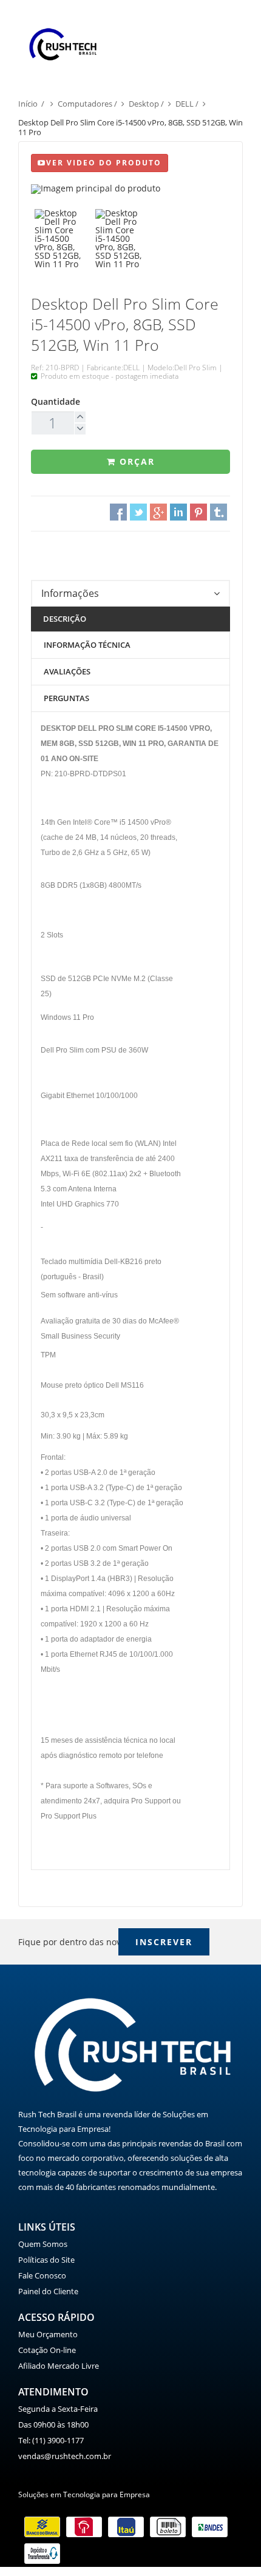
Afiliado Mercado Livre (59, 2366)
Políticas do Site (46, 2260)
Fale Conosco (42, 2275)
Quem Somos (43, 2244)
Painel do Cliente (48, 2291)
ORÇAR (135, 461)
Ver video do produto (104, 163)
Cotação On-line (47, 2350)
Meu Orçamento (48, 2334)
